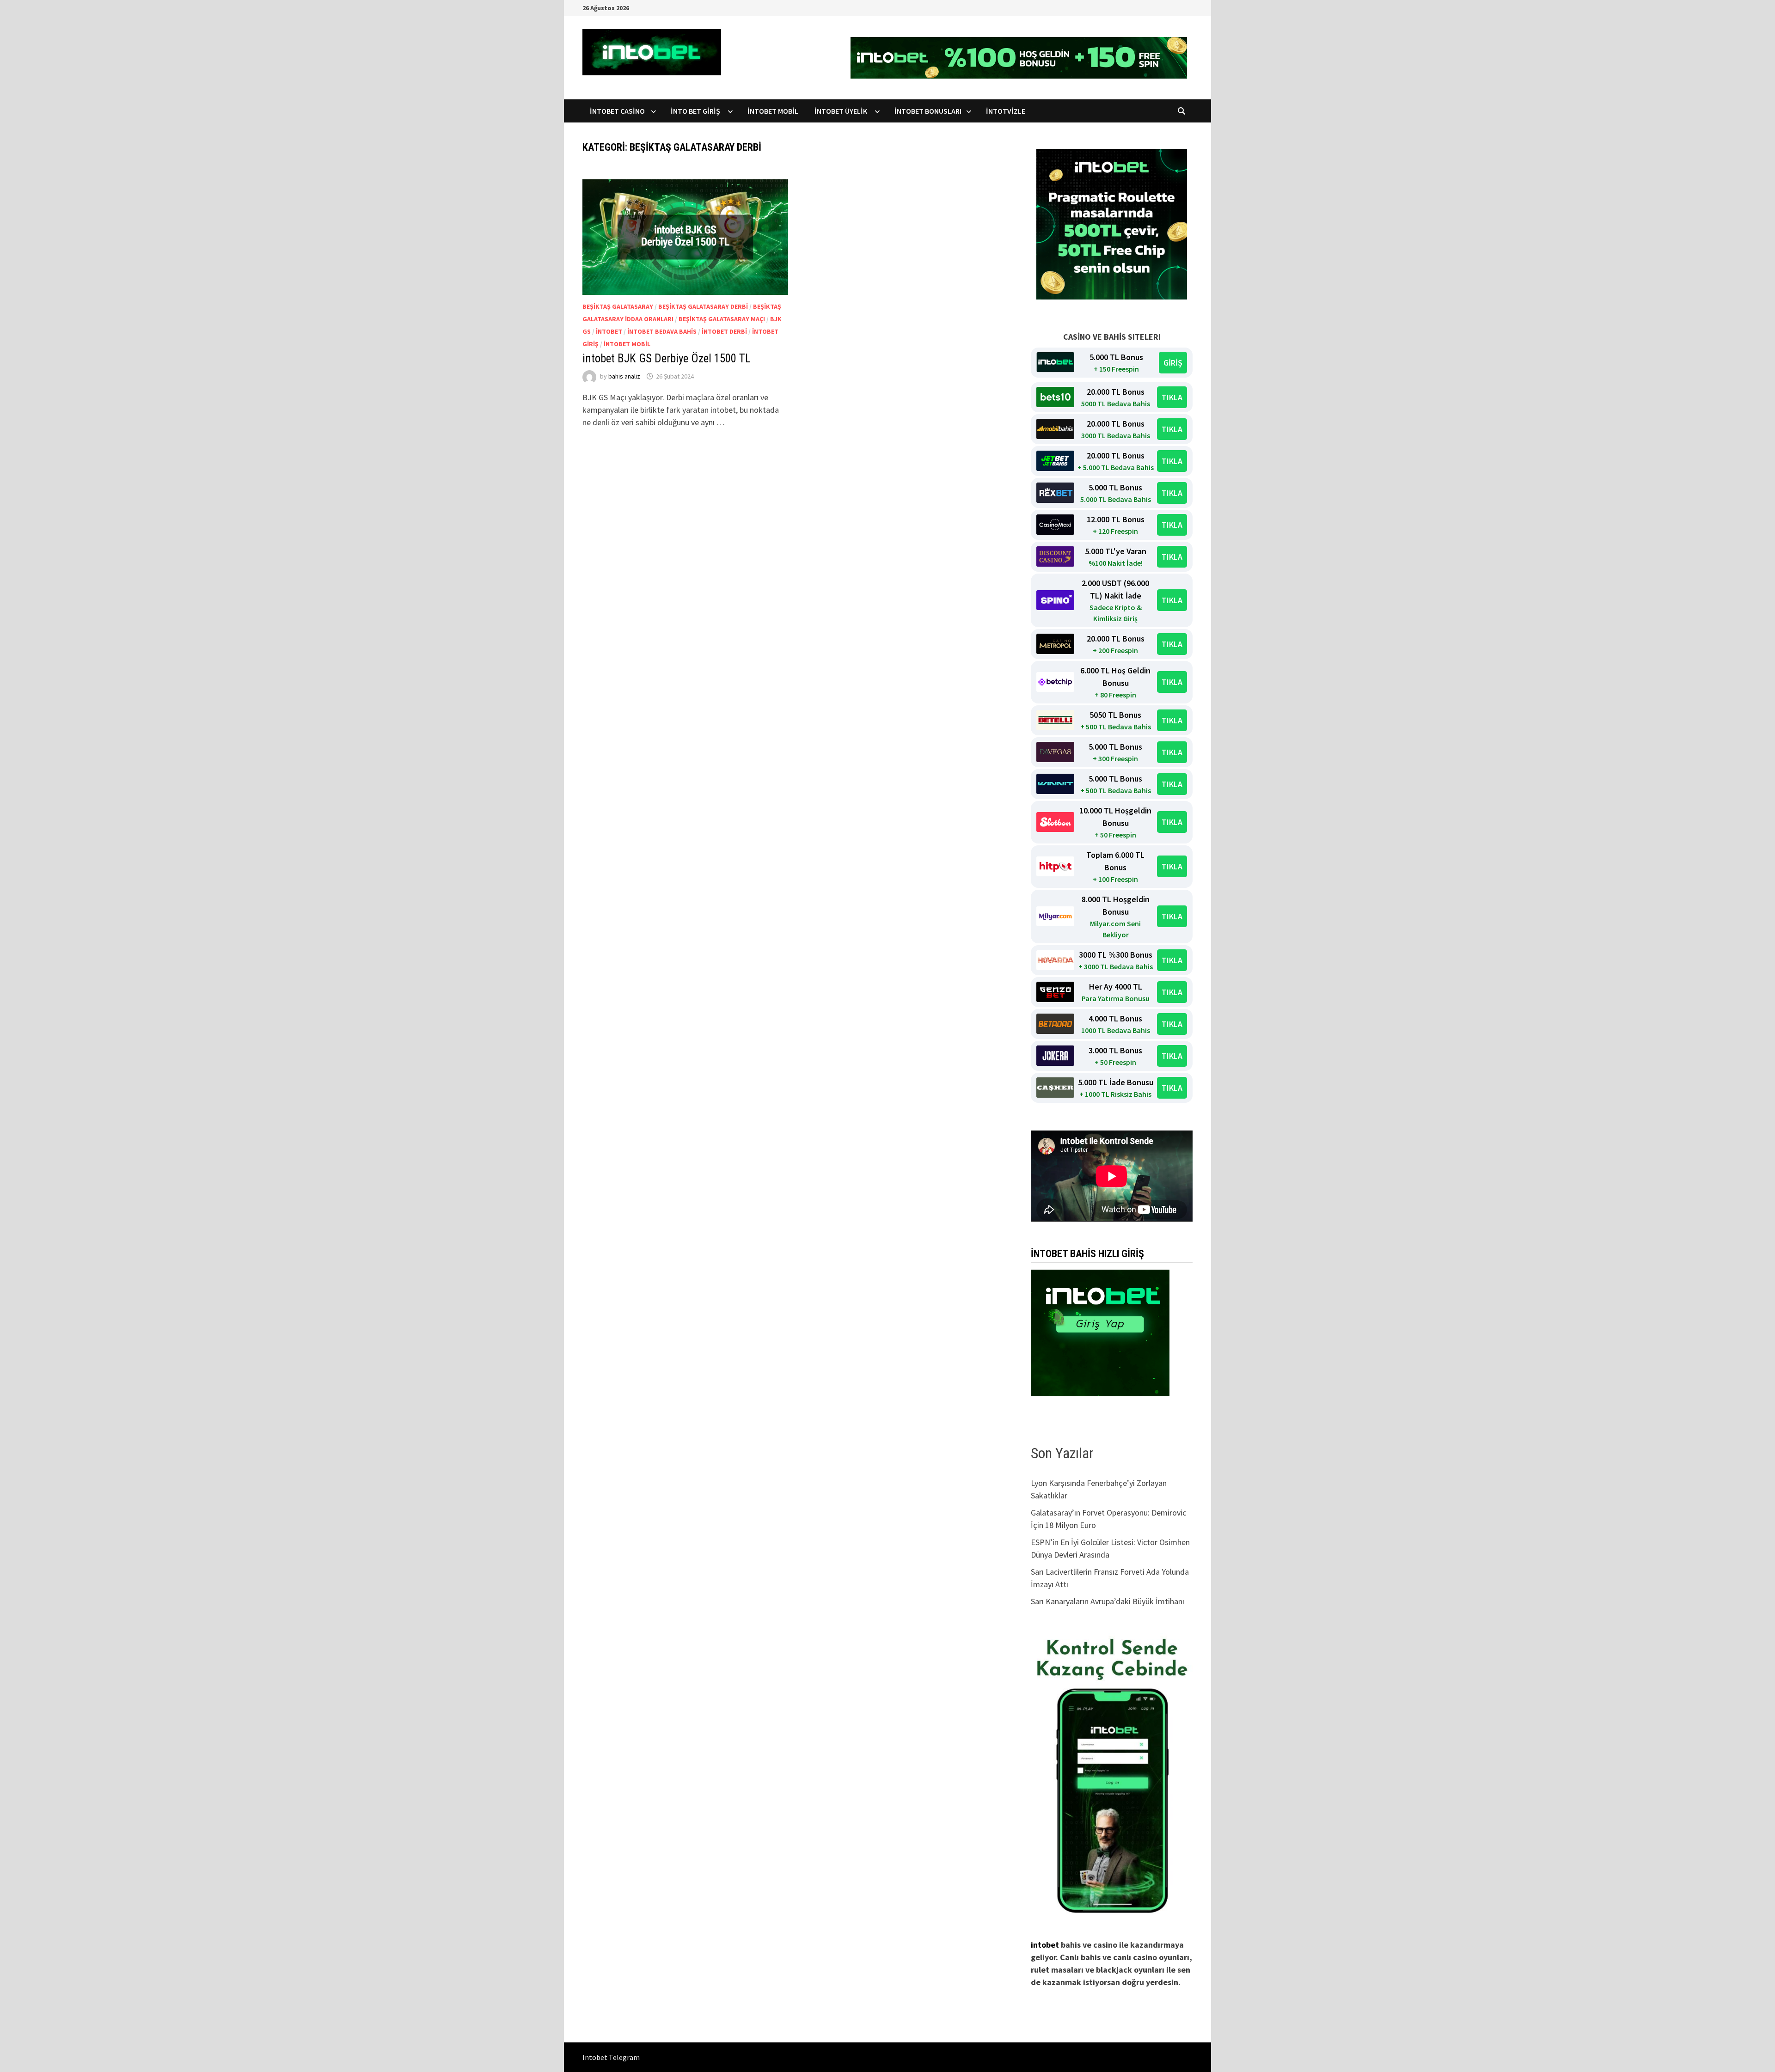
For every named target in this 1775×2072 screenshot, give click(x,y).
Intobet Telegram (611, 2057)
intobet (609, 331)
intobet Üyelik (842, 111)
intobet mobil (627, 344)
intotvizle (1006, 111)
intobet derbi (724, 331)
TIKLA (1172, 397)
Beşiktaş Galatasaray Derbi (703, 306)
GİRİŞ (1173, 363)
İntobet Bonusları (928, 111)
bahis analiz (624, 376)
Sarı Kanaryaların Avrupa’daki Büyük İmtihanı (1108, 1601)
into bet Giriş (697, 111)
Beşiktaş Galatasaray (618, 306)
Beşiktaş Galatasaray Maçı (722, 319)
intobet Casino (618, 111)
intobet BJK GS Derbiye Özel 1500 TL (667, 358)
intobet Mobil (774, 111)
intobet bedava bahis (662, 331)
